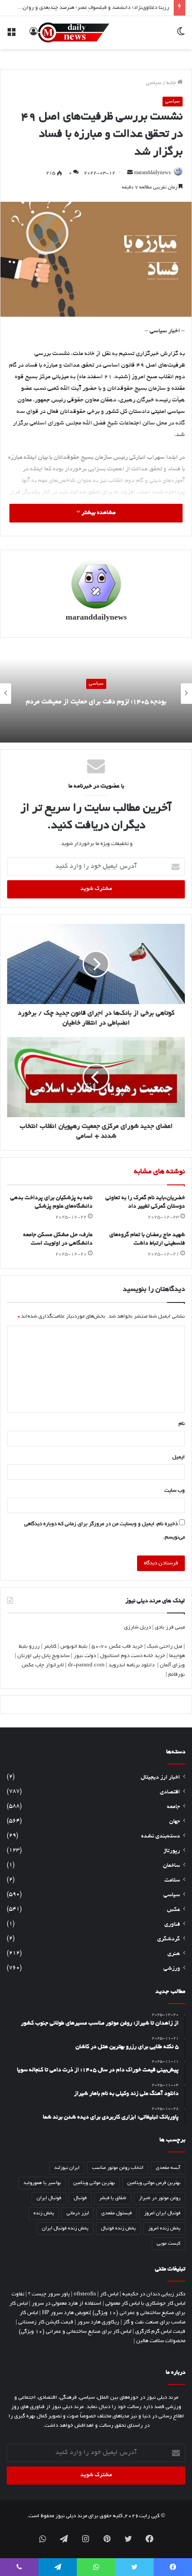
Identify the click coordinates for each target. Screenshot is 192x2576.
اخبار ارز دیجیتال (160, 1778)
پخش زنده (44, 2213)
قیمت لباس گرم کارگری (160, 2332)
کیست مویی (169, 2244)
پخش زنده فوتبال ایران (65, 2229)
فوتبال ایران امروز (162, 2213)
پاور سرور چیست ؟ (49, 2294)
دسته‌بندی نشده (161, 1837)
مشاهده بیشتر (98, 513)
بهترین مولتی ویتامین (94, 2183)
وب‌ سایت (175, 1491)
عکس (173, 1910)
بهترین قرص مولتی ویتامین (154, 2183)
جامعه (173, 1807)
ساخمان (171, 1866)
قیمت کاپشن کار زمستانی (46, 2322)
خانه (172, 83)
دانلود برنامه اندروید (131, 1665)
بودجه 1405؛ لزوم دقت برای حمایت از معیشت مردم (96, 702)
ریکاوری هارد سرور (98, 2322)
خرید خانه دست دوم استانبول (133, 1656)
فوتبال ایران (49, 2198)
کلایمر (50, 1647)
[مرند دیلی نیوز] (74, 33)
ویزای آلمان (172, 1665)
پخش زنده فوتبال (118, 2229)
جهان (175, 1822)
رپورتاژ (172, 1851)
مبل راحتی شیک (165, 1647)
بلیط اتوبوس (74, 1647)
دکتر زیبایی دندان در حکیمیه (154, 2294)
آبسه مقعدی (168, 2168)
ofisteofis (85, 2294)
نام (182, 1424)
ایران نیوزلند (67, 2168)
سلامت (172, 1881)
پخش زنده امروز (164, 2229)
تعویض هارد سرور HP (66, 2313)
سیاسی (154, 83)
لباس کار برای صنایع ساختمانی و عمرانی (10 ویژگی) (75, 2332)
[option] (96, 694)
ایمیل (179, 1457)
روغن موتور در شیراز (160, 2198)
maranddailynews (152, 173)
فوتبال (80, 2198)
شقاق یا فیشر (113, 2198)
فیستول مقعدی (117, 2213)
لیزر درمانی (78, 2213)
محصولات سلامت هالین (161, 2341)
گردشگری (169, 1939)
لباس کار (109, 2294)
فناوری (172, 1925)
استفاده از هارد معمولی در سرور (67, 2304)
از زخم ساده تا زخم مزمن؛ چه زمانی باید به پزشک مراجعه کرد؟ (102, 9)
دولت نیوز (85, 1656)
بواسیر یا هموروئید (42, 2183)
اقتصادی (170, 1792)
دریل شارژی (138, 1627)
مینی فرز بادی (170, 1627)
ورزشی (172, 1969)
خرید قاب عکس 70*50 (117, 1647)
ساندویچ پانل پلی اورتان (44, 1656)
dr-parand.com (86, 1665)
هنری (174, 1954)
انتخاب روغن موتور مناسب (118, 2168)
